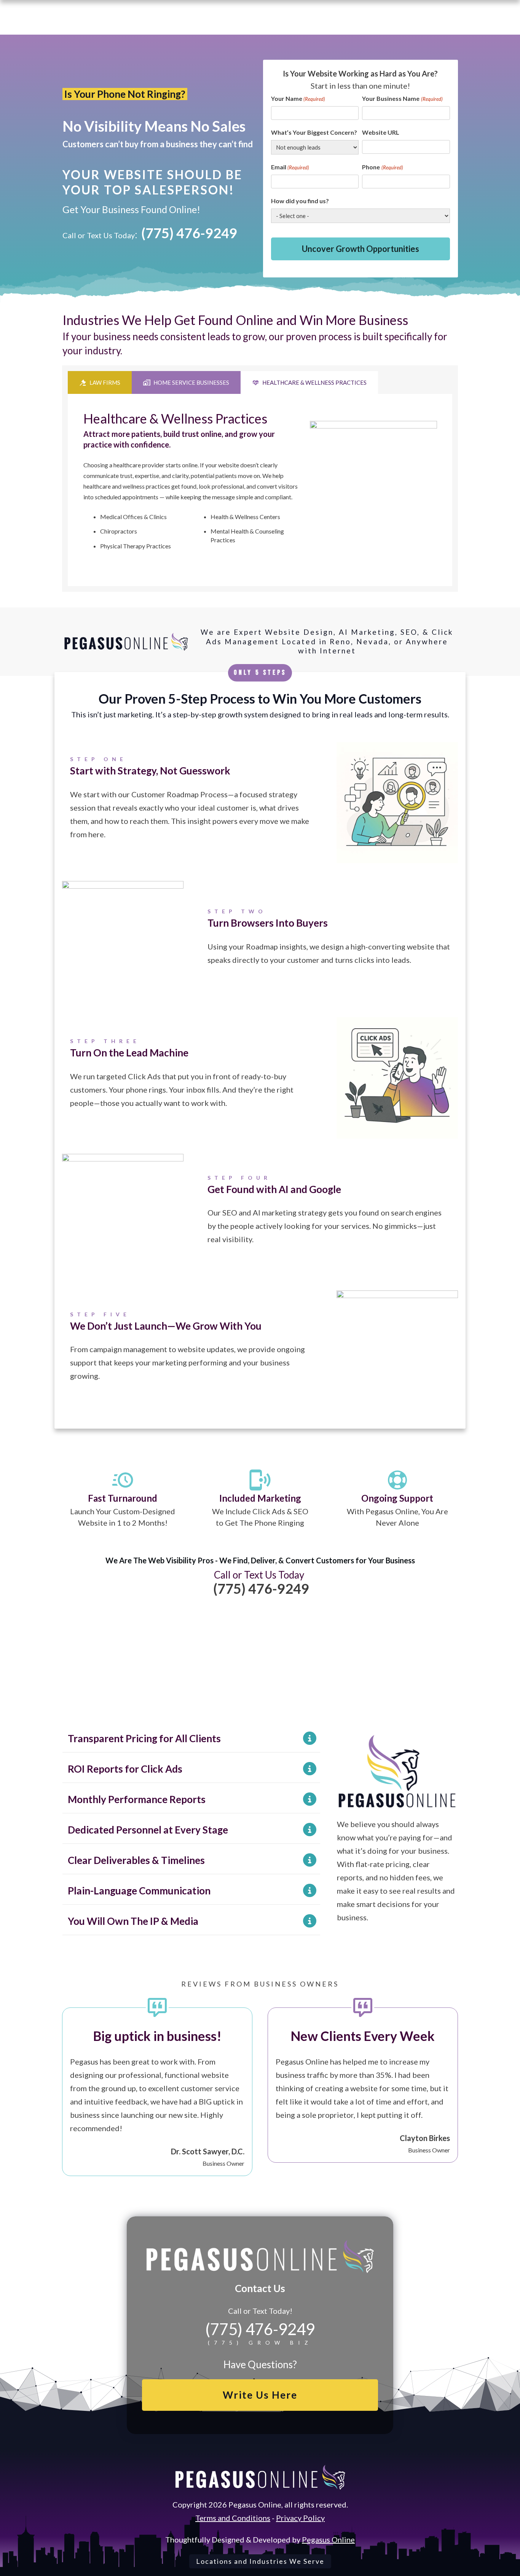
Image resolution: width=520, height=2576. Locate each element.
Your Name (298, 98)
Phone (382, 167)
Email (290, 167)
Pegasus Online (328, 2539)
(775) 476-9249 (189, 233)
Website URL (381, 132)
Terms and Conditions (233, 2518)
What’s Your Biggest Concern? (314, 132)
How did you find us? (300, 201)
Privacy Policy (300, 2518)
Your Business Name (402, 98)
